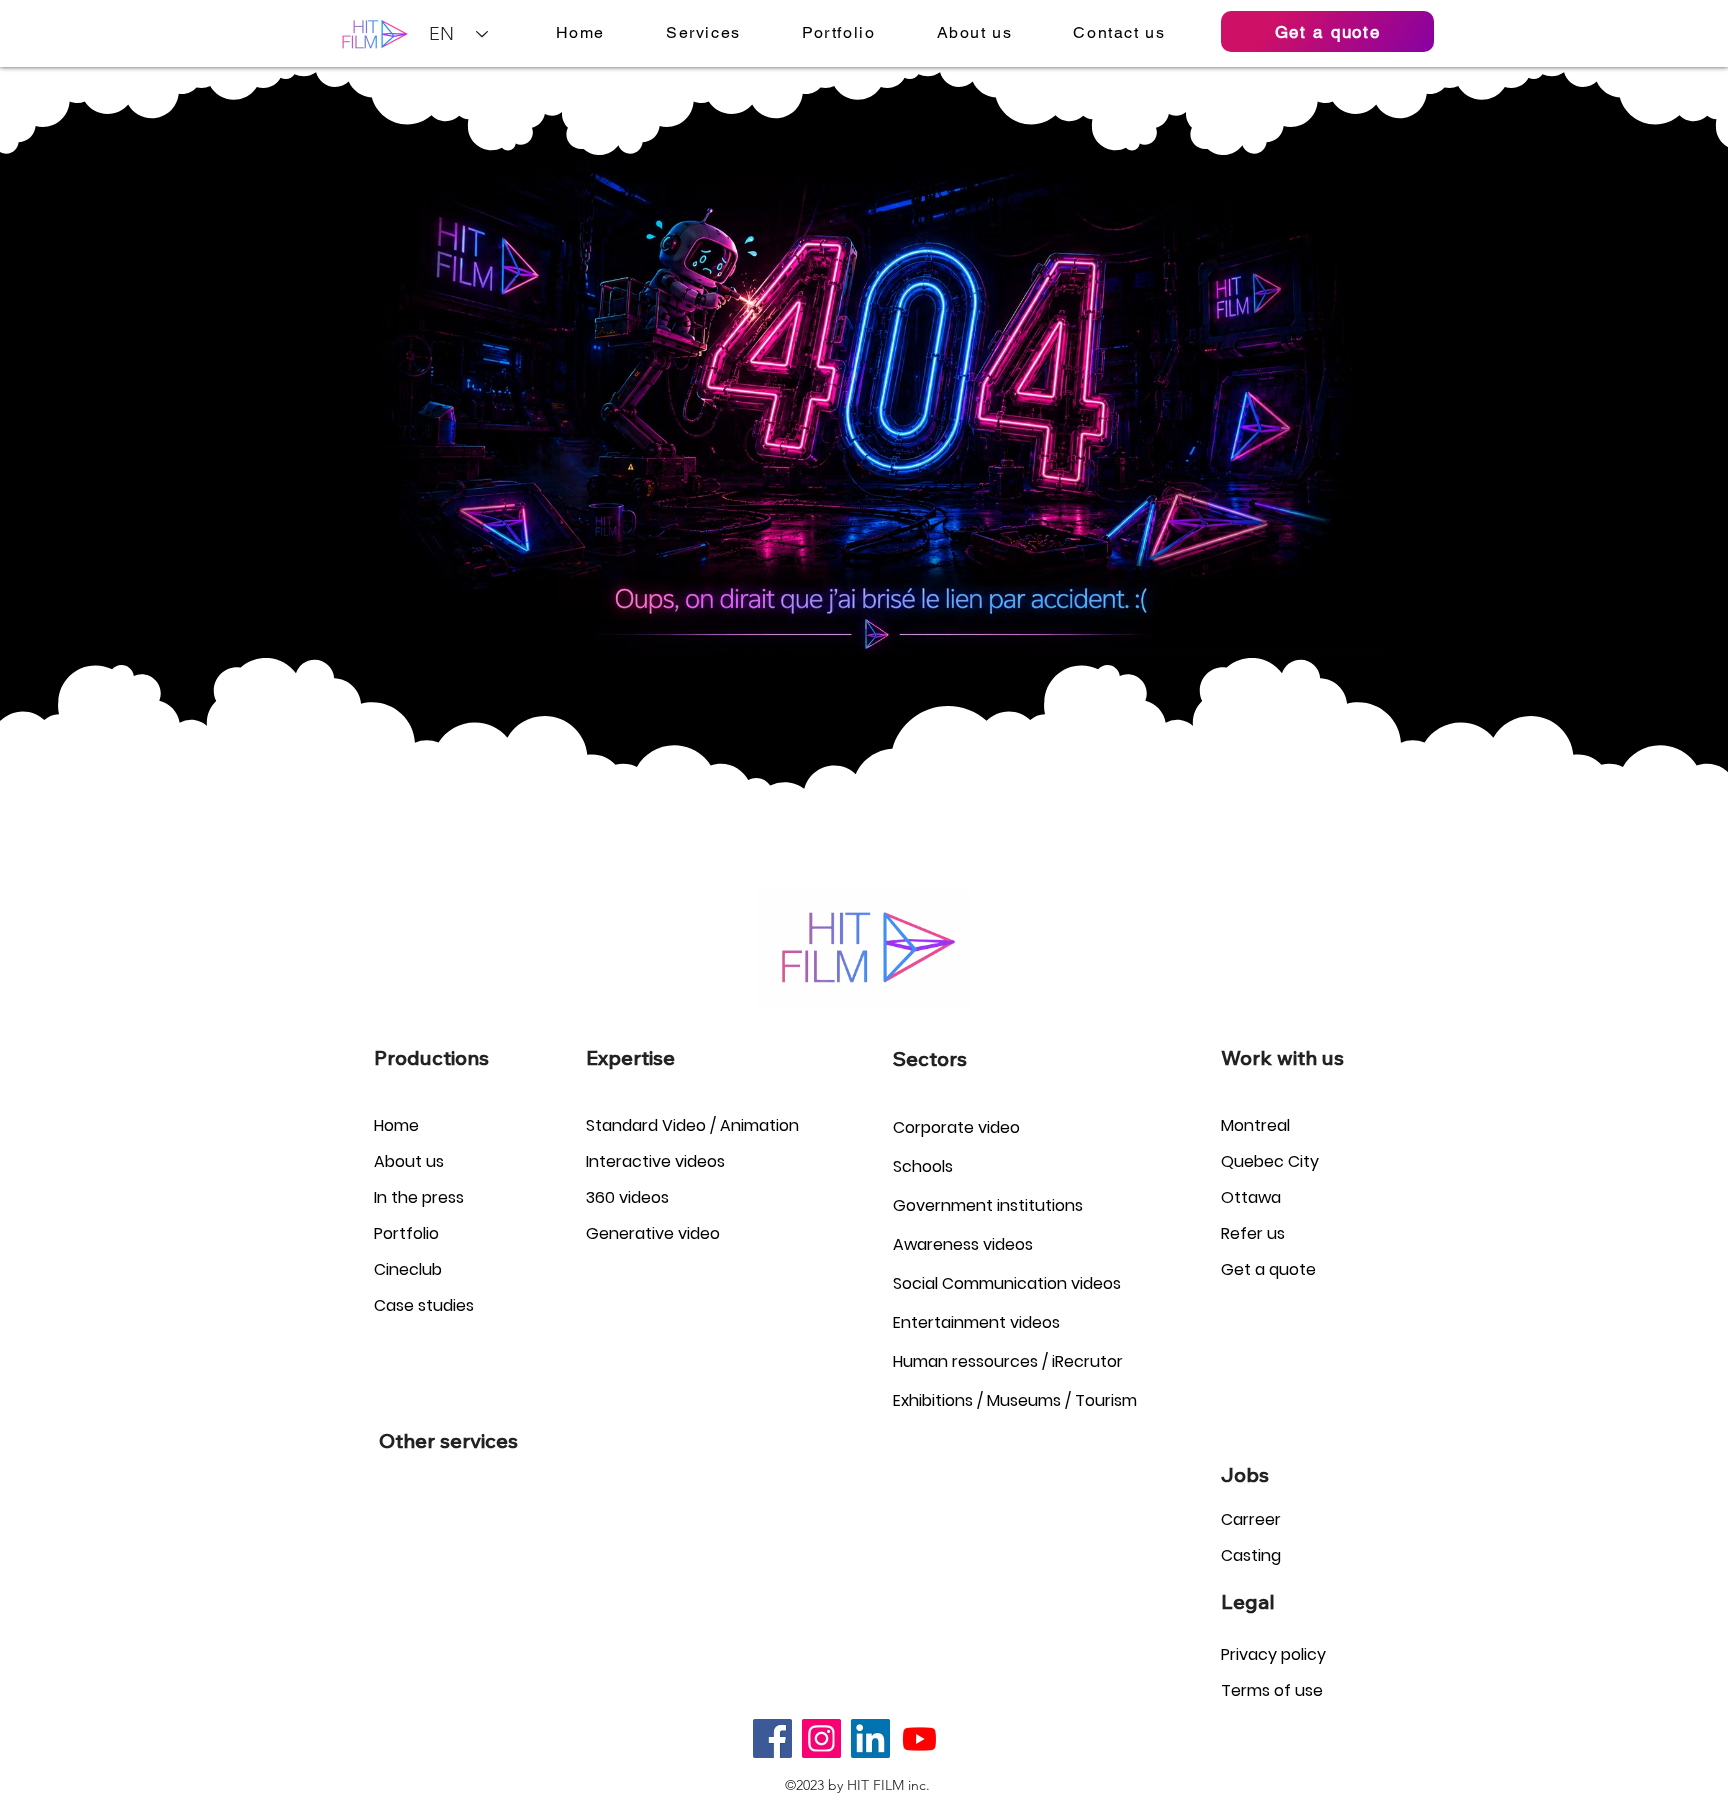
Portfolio (406, 1233)
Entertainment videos (976, 1322)
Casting (1251, 1555)
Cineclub (408, 1269)
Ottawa (1251, 1197)
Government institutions (988, 1205)
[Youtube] (919, 1738)
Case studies (424, 1305)
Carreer (1251, 1519)
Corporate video (956, 1127)
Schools (923, 1166)
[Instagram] (821, 1738)
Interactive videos (655, 1161)
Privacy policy (1273, 1654)
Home (396, 1125)
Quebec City (1270, 1161)
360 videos (627, 1197)
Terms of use (1272, 1690)
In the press (419, 1197)
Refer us (1253, 1233)
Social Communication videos (1007, 1283)
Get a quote (1268, 1269)
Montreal (1255, 1125)
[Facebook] (772, 1738)
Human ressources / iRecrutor (1008, 1361)
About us (409, 1161)
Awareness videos (963, 1244)
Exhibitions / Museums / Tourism (1015, 1400)
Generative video (653, 1233)
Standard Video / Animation (692, 1125)
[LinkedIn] (870, 1738)
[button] (704, 32)
